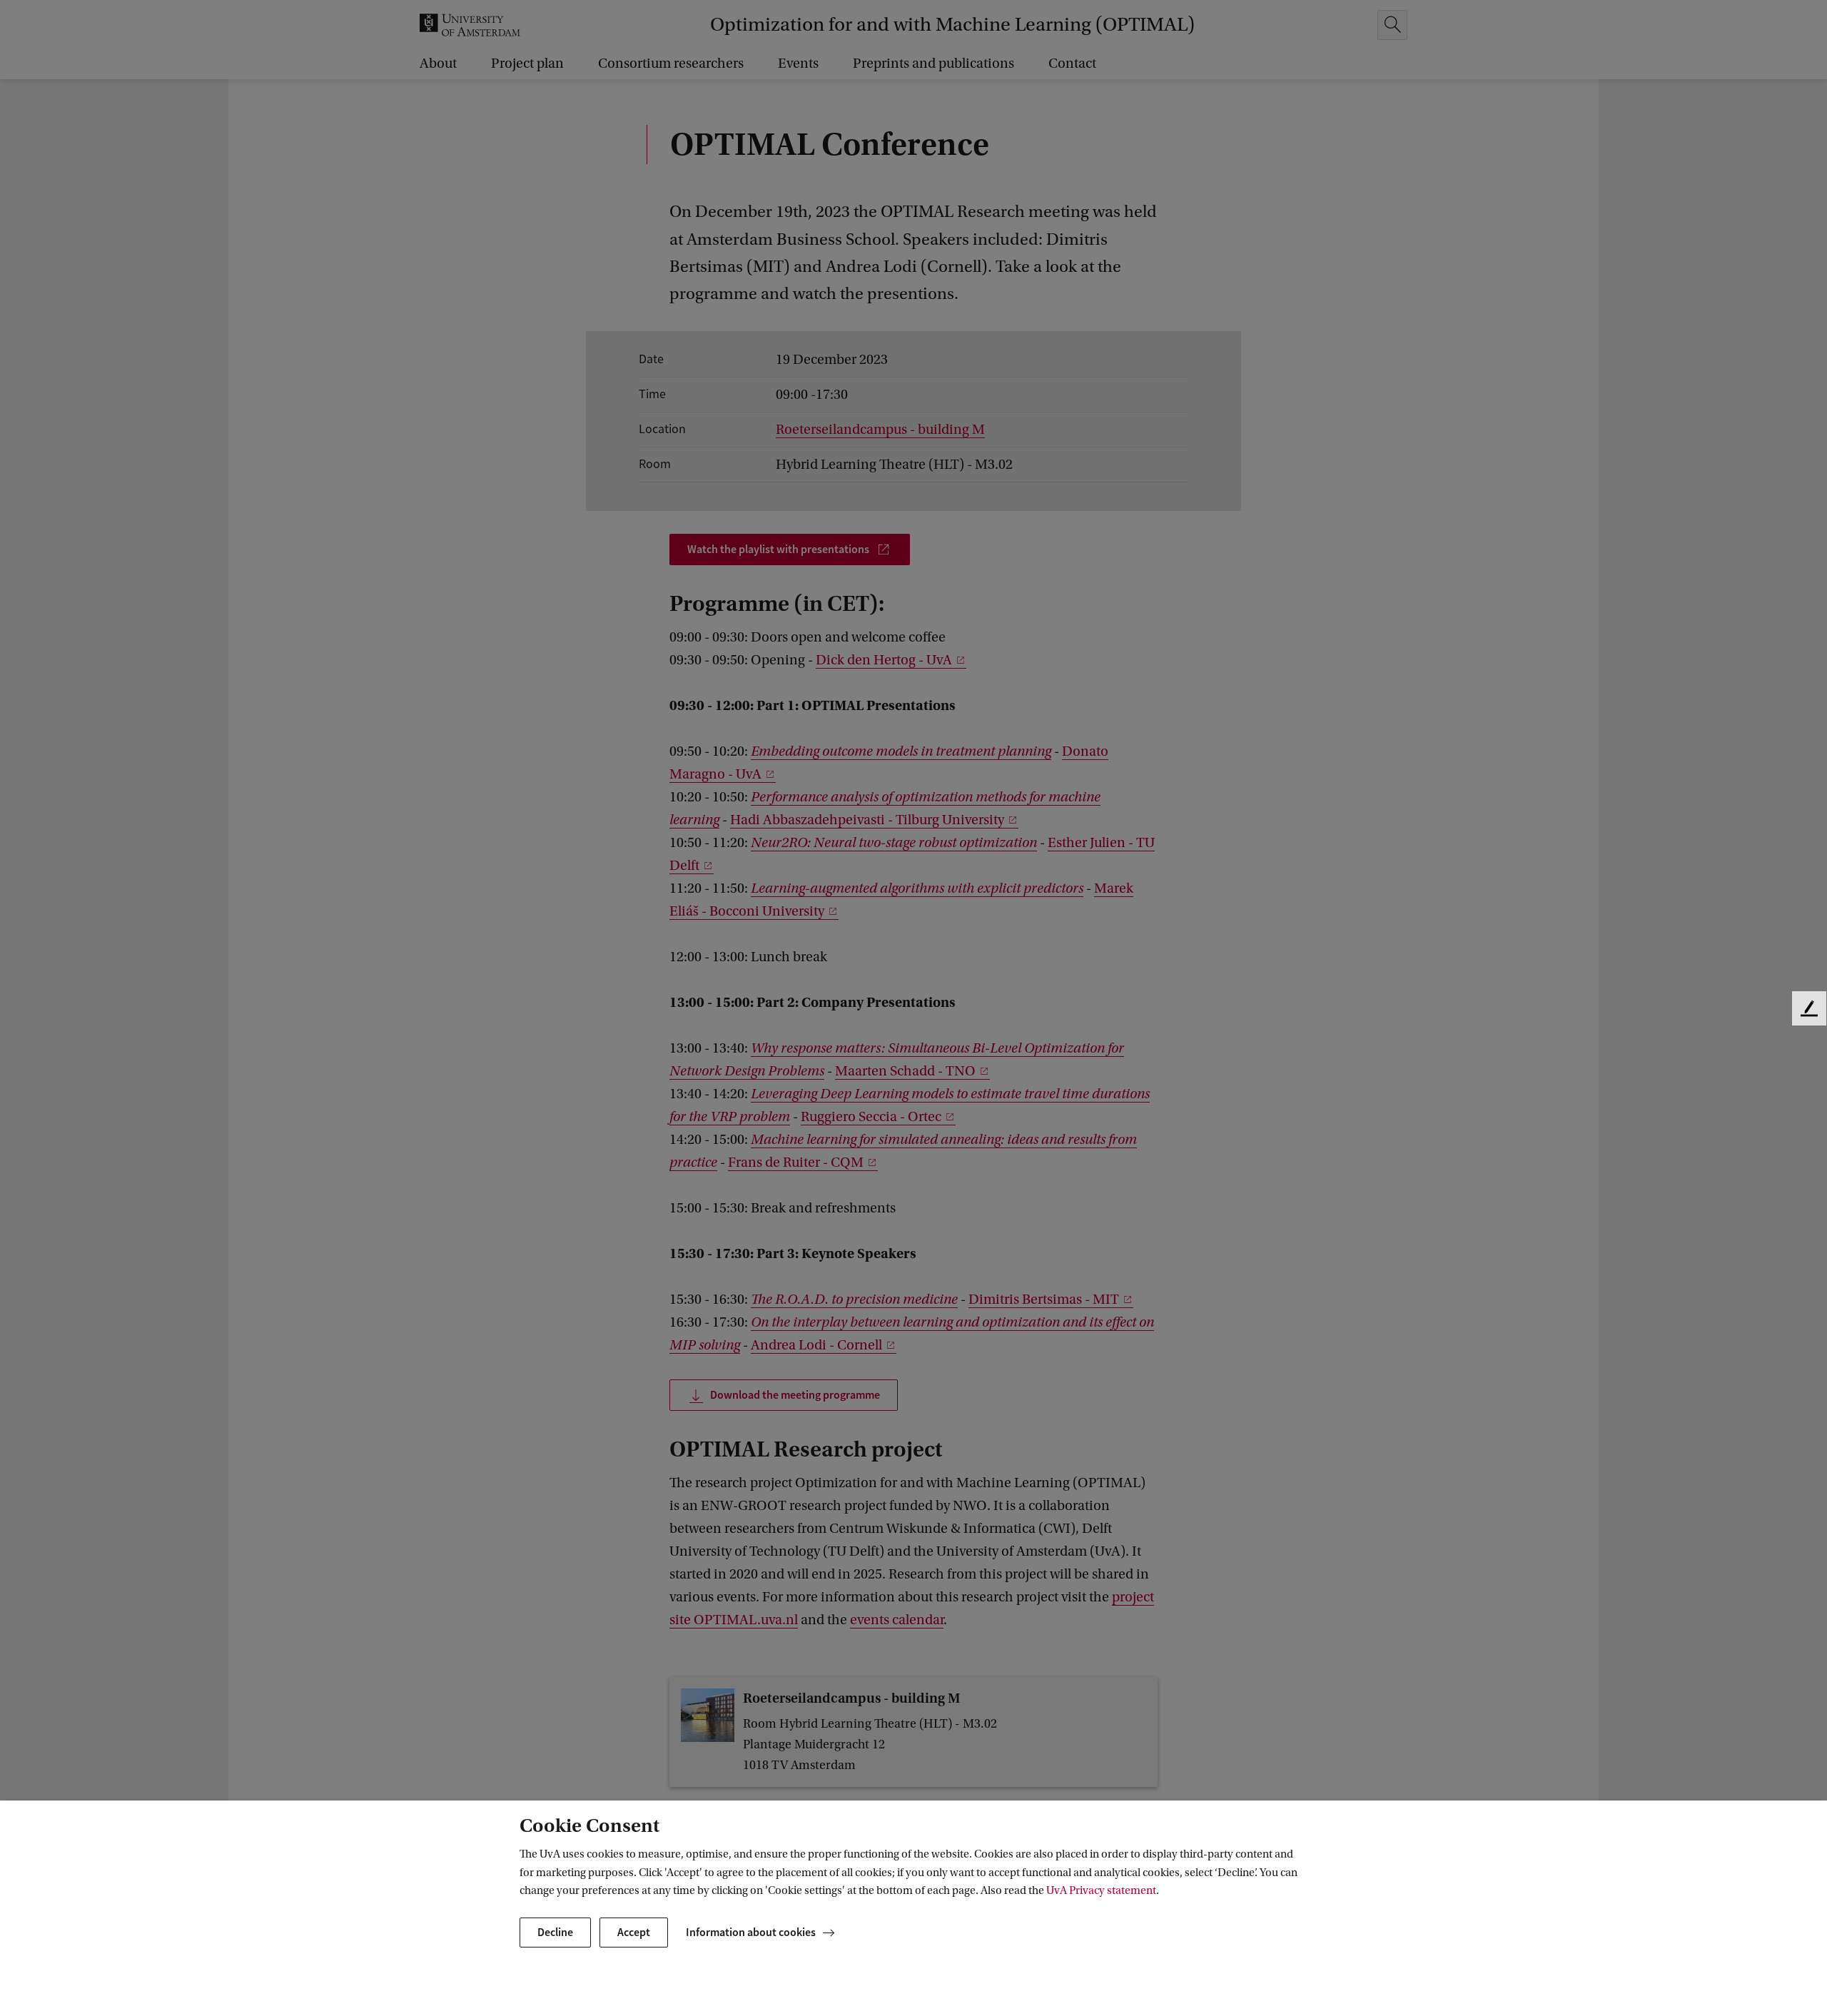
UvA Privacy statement (1101, 1890)
